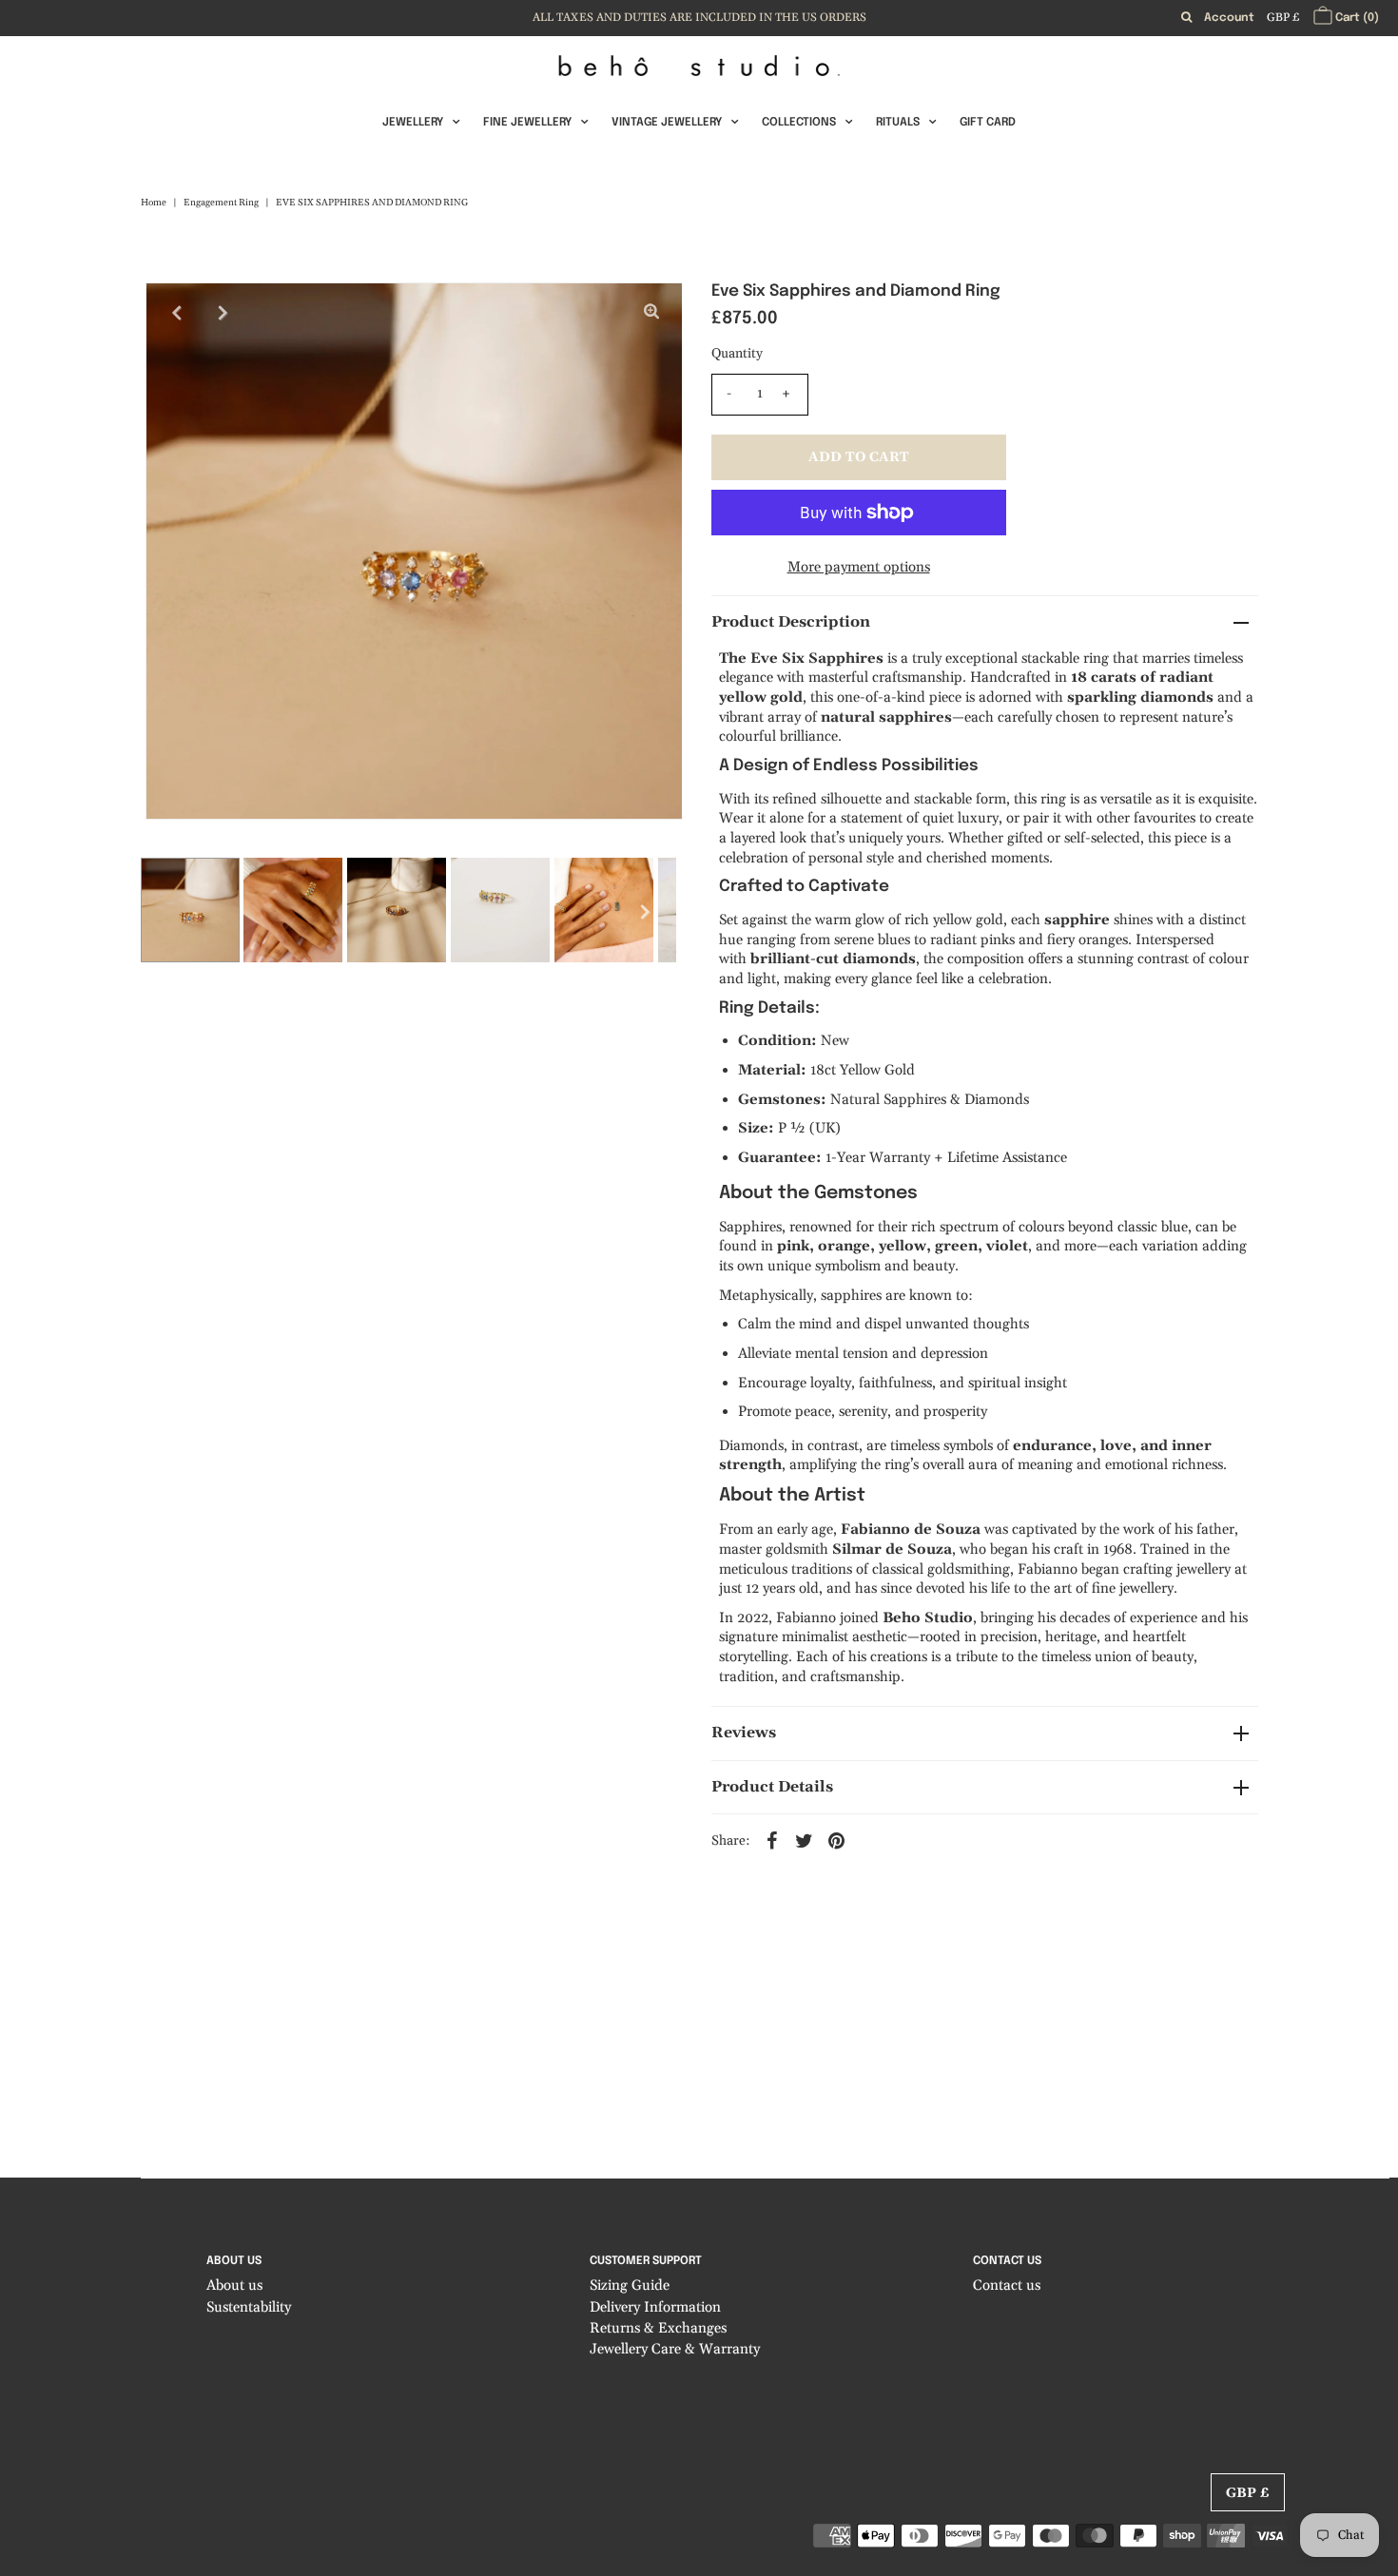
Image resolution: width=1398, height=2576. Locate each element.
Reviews (744, 1733)
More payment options (859, 567)
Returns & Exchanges (658, 2328)
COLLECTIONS (799, 123)
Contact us (1007, 2285)
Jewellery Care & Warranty (675, 2349)
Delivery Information (655, 2307)
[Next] (223, 313)
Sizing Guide (630, 2285)
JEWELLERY (413, 123)
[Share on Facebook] (772, 1840)
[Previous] (176, 313)
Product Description (791, 622)
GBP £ (1283, 18)
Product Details (772, 1787)
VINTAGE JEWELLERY (667, 123)
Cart (1356, 18)
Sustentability (249, 2307)
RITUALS (898, 123)
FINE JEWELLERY (527, 123)
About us (234, 2285)
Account (1229, 18)
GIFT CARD (988, 123)
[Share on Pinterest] (837, 1840)
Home (154, 203)
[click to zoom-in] (651, 313)
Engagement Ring (221, 203)
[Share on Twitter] (805, 1840)
